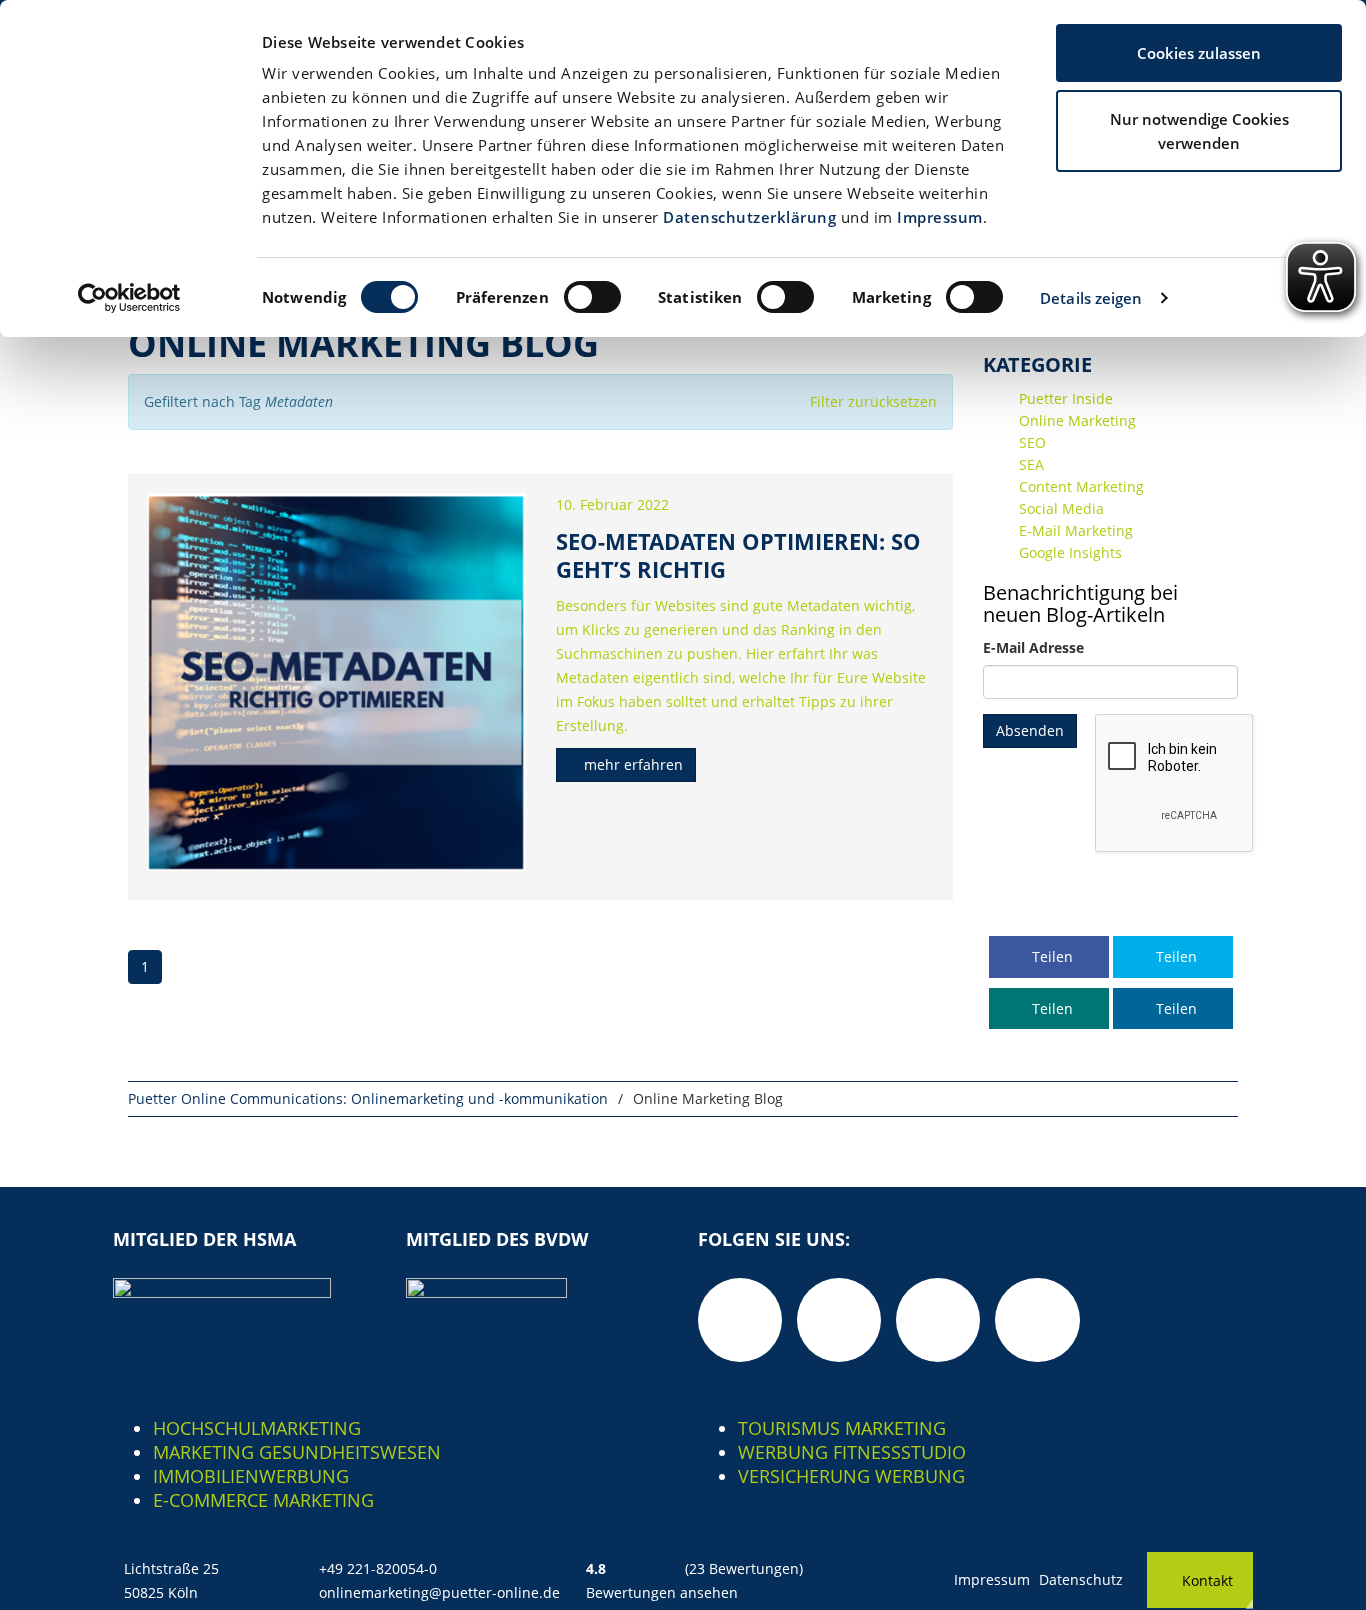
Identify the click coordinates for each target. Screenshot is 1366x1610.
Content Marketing (1081, 486)
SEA (1031, 464)
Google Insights (1070, 552)
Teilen (1050, 956)
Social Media (1061, 508)
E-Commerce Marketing (263, 1500)
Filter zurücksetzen (873, 401)
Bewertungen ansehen (662, 1592)
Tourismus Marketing (842, 1428)
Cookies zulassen (1199, 53)
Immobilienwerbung (251, 1476)
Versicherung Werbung (851, 1476)
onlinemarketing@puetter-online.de (439, 1592)
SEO (1032, 442)
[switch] (592, 297)
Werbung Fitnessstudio (852, 1452)
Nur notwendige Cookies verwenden (1199, 131)
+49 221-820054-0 (378, 1568)
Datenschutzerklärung (749, 217)
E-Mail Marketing (1076, 530)
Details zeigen (1091, 298)
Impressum (940, 217)
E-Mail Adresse (1033, 647)
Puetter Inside (1066, 398)
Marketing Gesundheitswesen (297, 1452)
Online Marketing (1077, 420)
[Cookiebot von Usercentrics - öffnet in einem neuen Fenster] (129, 298)
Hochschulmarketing (257, 1428)
